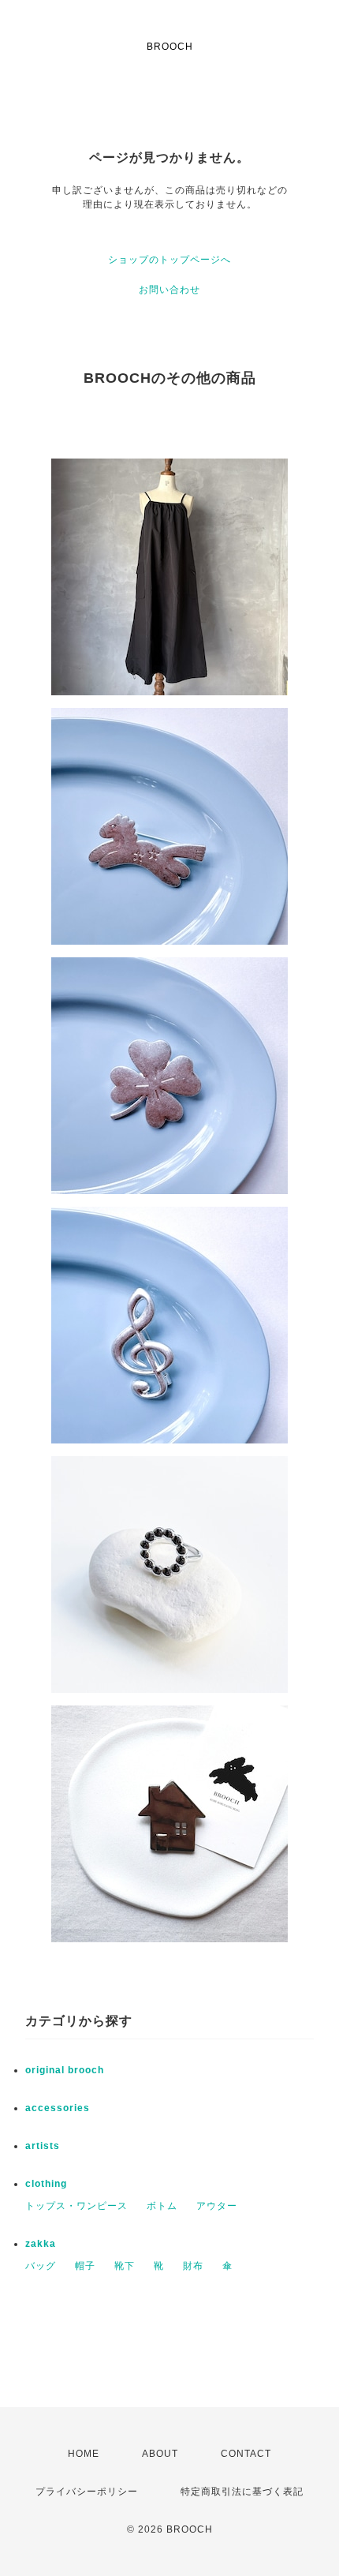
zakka (41, 2244)
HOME (84, 2454)
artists (43, 2146)
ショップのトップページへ (169, 260)
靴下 (125, 2266)
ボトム (162, 2206)
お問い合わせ (169, 290)
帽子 (85, 2266)
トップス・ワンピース (76, 2206)
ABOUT (160, 2454)
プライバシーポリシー (87, 2492)
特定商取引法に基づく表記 (242, 2492)
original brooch (65, 2070)
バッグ (41, 2266)
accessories (58, 2108)
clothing (46, 2184)
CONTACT (246, 2454)
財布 (193, 2266)
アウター (217, 2206)
